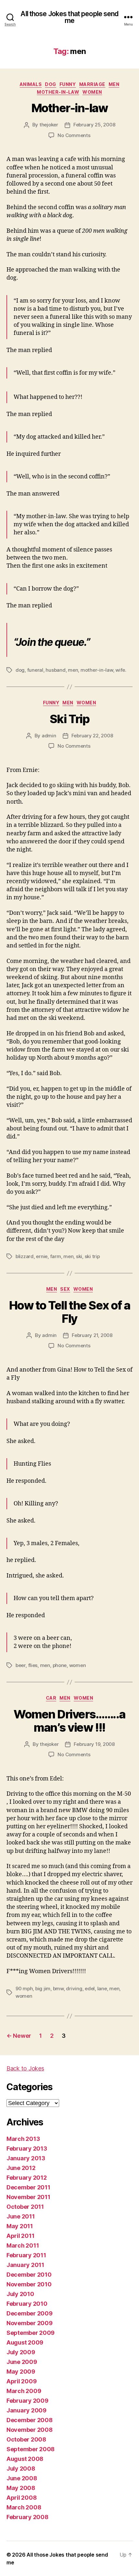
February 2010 (27, 2304)
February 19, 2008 (94, 1744)
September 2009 (31, 2333)
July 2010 (20, 2294)
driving (74, 1988)
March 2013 (23, 2139)
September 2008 (31, 2449)
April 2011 (20, 2236)
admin (49, 736)
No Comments (74, 135)
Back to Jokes (25, 2068)
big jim (43, 1988)
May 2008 (21, 2488)
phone (60, 1665)
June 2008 (22, 2478)
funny (68, 84)
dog (51, 84)
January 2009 (27, 2410)
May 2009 (21, 2372)
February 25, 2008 (94, 125)
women (92, 92)
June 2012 (21, 2168)
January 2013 (26, 2158)
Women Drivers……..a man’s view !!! (69, 1721)
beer (21, 1665)
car (51, 1698)
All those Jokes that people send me (69, 17)
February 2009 (27, 2401)
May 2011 (20, 2226)
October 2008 (26, 2439)
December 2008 (30, 2420)
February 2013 (27, 2148)
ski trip (92, 1256)
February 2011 (26, 2255)
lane (102, 1988)
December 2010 (29, 2275)
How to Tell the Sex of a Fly (69, 1312)
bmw (58, 1988)
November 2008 (30, 2430)
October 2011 (25, 2207)
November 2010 (29, 2284)
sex (65, 1289)
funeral (35, 670)
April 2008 (21, 2498)
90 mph (24, 1988)
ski (79, 1256)
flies (33, 1665)
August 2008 (25, 2459)
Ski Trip (69, 719)
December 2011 (28, 2187)
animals (31, 84)
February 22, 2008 (92, 736)
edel (90, 1988)
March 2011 (23, 2245)
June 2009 (22, 2362)
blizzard (25, 1256)
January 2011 (25, 2265)
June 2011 (21, 2216)
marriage (92, 84)
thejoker (49, 125)
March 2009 (24, 2391)
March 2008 (24, 2507)
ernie (42, 1256)
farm (56, 1256)
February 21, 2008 (92, 1335)
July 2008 (21, 2469)
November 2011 (28, 2197)
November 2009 (30, 2323)
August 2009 (25, 2342)
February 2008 (27, 2517)
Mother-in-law (70, 108)
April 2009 (21, 2381)
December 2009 (30, 2313)
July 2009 (21, 2352)
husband (55, 670)
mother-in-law (58, 92)
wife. (121, 670)
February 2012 (27, 2178)
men (114, 84)
